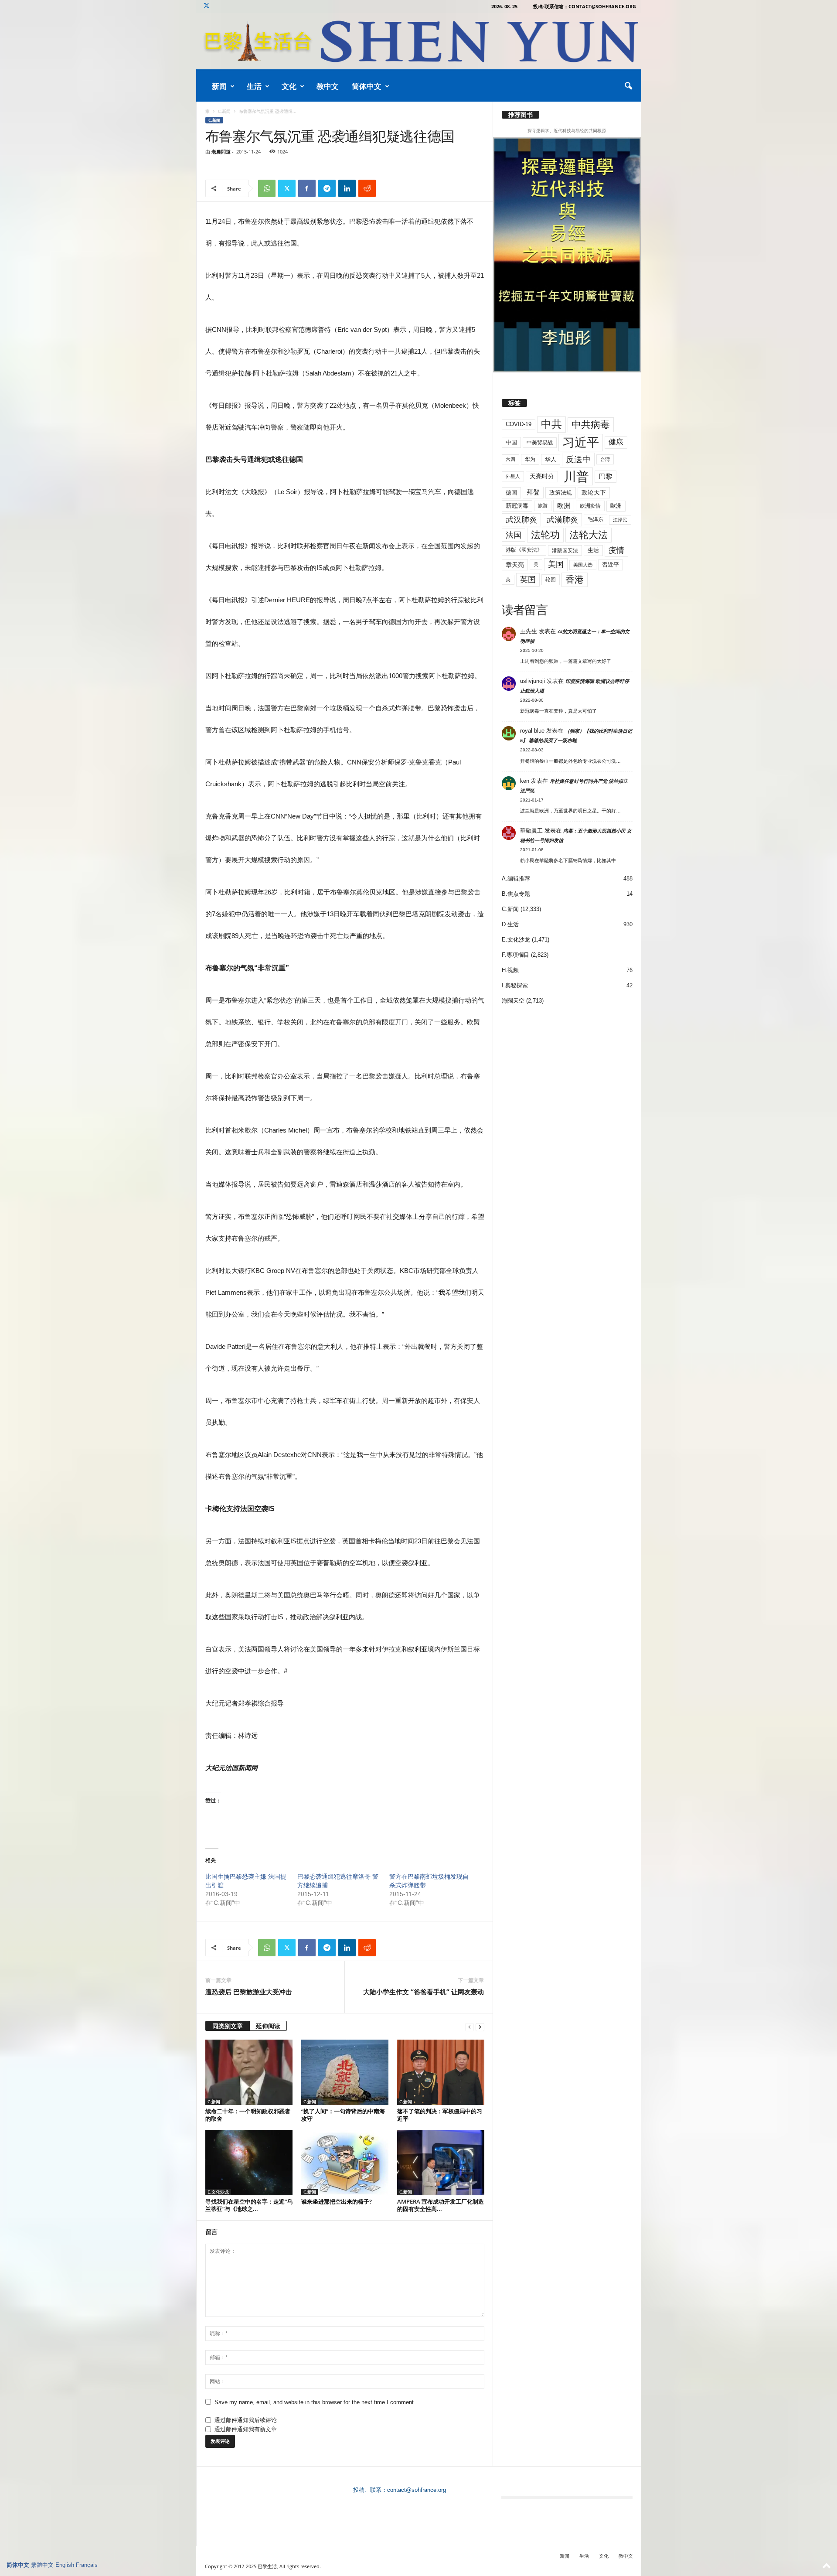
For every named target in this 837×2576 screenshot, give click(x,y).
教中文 (328, 86)
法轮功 (545, 535)
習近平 (611, 565)
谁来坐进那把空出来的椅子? (337, 2201)
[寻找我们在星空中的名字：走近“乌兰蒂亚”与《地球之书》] (249, 2163)
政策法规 (561, 493)
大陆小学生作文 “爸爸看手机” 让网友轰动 (424, 1992)
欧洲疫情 (590, 506)
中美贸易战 (540, 443)
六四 (510, 459)
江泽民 (620, 520)
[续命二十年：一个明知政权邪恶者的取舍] (249, 2072)
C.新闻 (224, 111)
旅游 (543, 505)
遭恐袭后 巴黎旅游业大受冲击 (249, 1992)
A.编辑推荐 (516, 879)
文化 (289, 86)
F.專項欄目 (515, 955)
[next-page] (480, 2027)
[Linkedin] (347, 188)
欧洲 (564, 506)
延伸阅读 (268, 2026)
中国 (511, 442)
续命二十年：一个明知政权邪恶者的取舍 (248, 2115)
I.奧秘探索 (515, 985)
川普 (576, 476)
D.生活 (510, 924)
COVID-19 (519, 424)
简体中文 (367, 86)
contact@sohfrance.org (417, 2490)
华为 (530, 459)
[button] (628, 86)
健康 (616, 442)
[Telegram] (327, 188)
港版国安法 (565, 550)
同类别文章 (228, 2026)
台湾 (605, 459)
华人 (551, 459)
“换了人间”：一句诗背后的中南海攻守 (343, 2115)
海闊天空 (513, 1001)
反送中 (578, 459)
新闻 (219, 86)
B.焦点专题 (516, 894)
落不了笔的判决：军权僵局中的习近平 (440, 2115)
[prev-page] (470, 2027)
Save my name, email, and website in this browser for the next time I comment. (315, 2402)
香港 (575, 580)
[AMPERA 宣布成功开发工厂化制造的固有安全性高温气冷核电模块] (441, 2163)
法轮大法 (589, 535)
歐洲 (616, 506)
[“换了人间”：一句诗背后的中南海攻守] (345, 2072)
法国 (514, 535)
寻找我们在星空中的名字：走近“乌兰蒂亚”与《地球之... (249, 2205)
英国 (528, 579)
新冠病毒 (517, 506)
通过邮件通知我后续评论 (246, 2420)
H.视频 (510, 970)
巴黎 (606, 476)
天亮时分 (542, 476)
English (65, 2565)
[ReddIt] (367, 188)
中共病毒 (591, 425)
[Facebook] (307, 188)
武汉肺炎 (521, 520)
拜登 (533, 492)
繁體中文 (42, 2565)
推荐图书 (521, 115)
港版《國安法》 (524, 550)
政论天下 (594, 493)
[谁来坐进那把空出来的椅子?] (345, 2163)
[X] (207, 6)
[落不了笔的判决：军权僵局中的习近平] (441, 2072)
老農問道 (221, 152)
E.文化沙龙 (218, 2192)
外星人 (513, 476)
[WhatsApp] (267, 188)
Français (87, 2565)
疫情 (616, 550)
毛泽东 (595, 519)
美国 (556, 564)
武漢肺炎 (562, 520)
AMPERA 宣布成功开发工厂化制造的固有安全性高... (441, 2205)
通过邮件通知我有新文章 (246, 2429)
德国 (511, 493)
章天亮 (515, 565)
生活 (254, 86)
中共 (551, 424)
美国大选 (583, 565)
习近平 (581, 442)
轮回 (551, 580)
